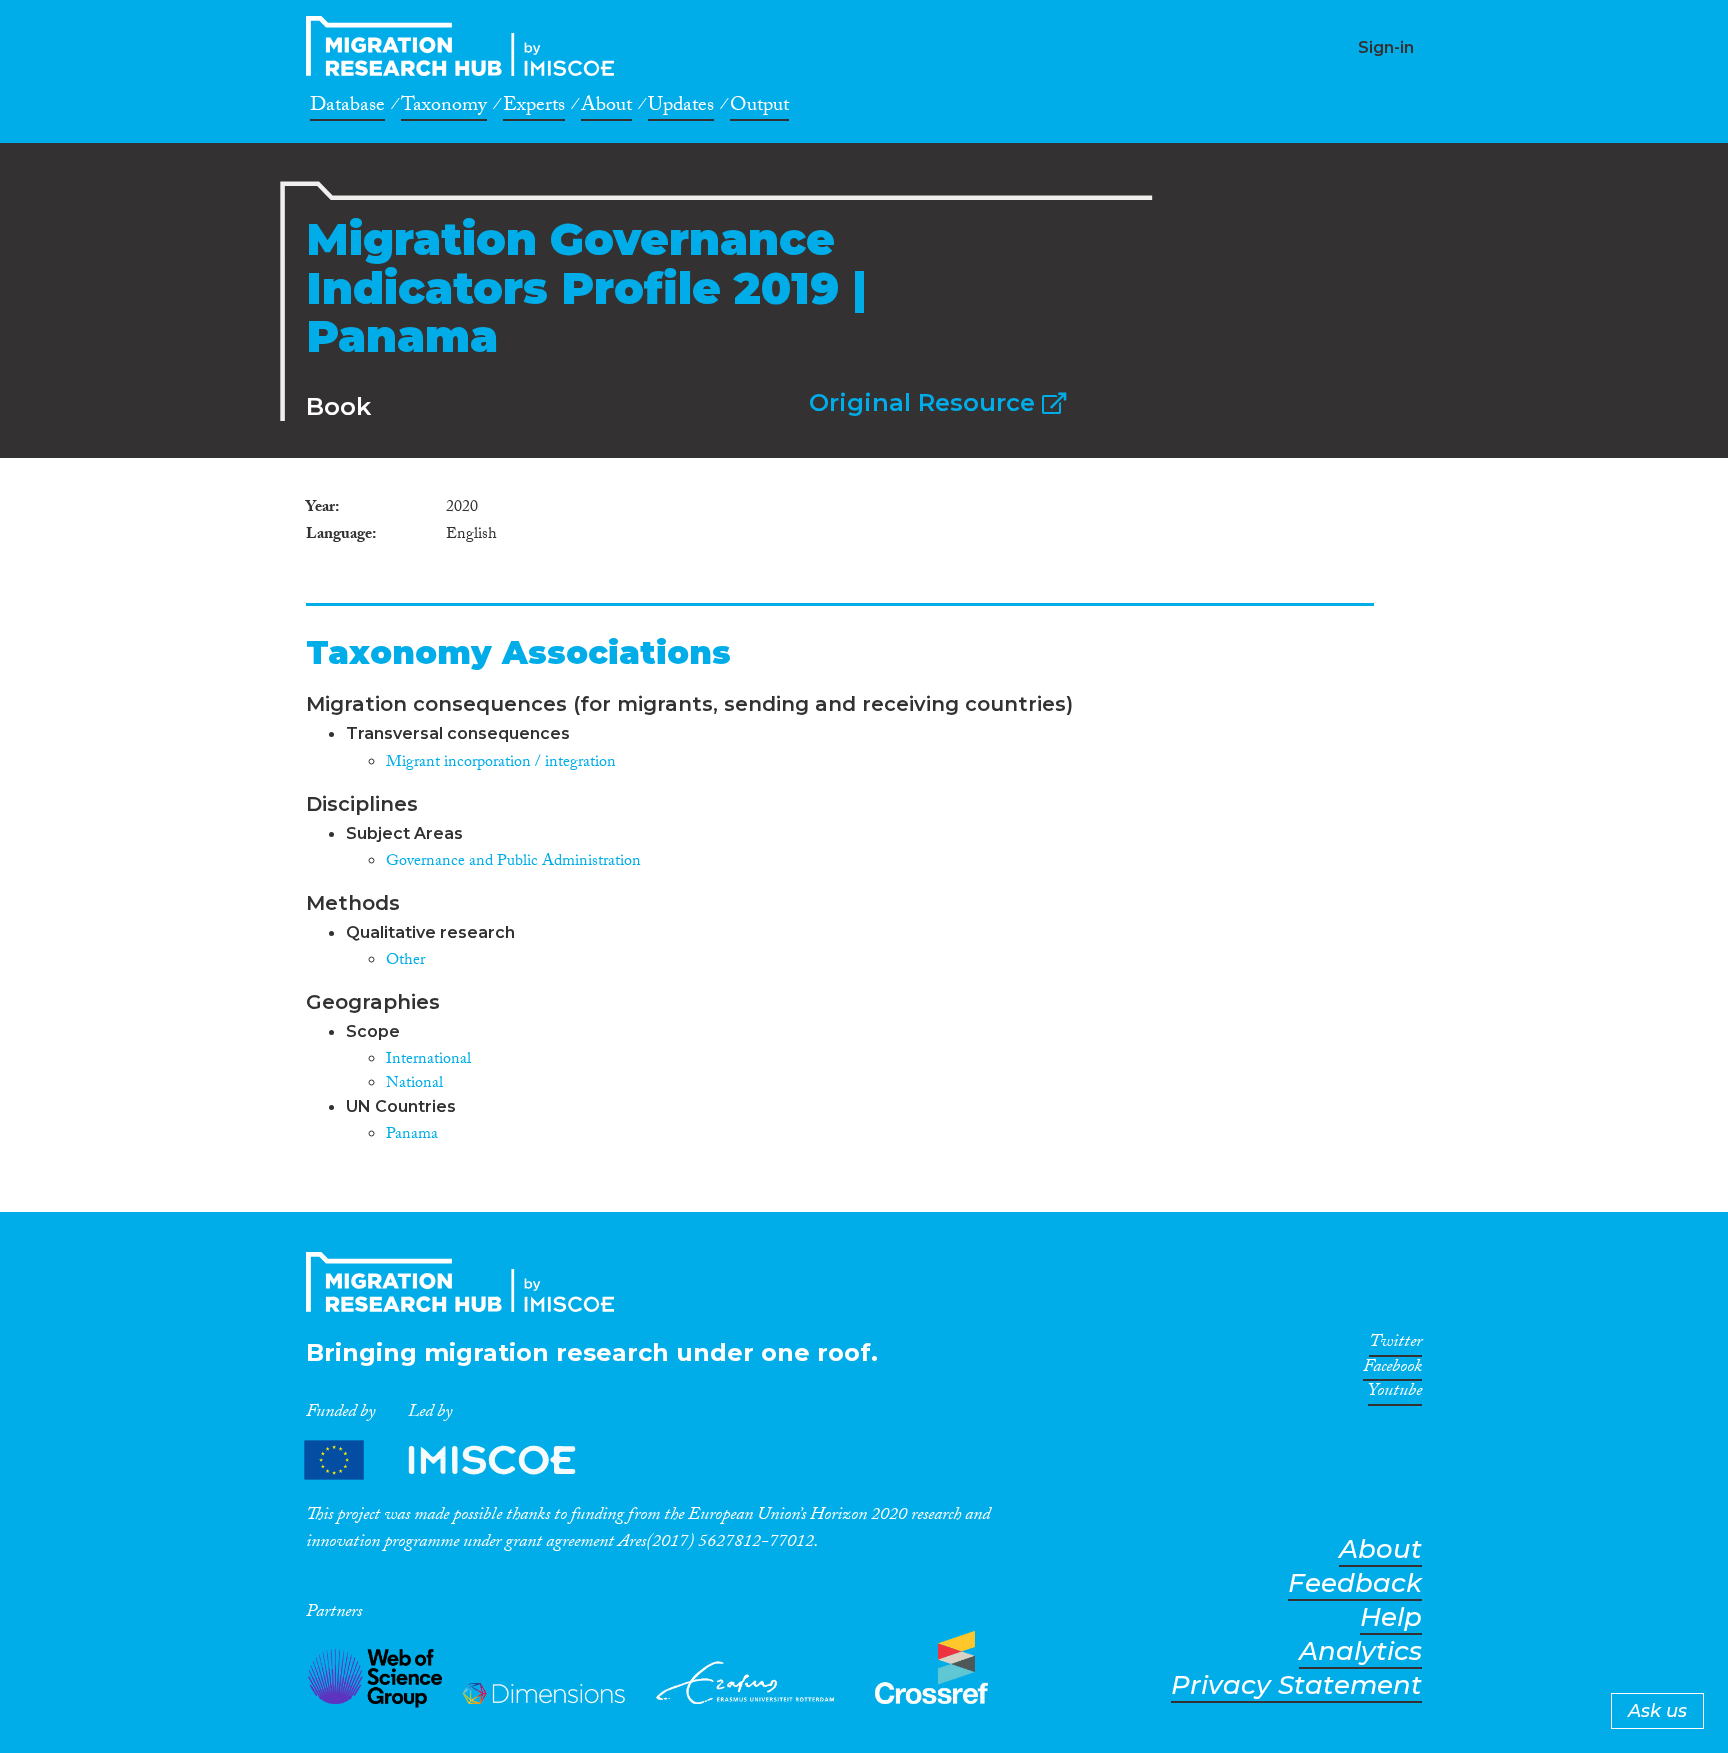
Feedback (1355, 1583)
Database (347, 108)
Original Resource (925, 402)
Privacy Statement (1296, 1685)
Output (759, 108)
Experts (534, 108)
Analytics (1360, 1651)
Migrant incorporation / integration (501, 763)
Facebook (1392, 1370)
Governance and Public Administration (513, 862)
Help (1391, 1617)
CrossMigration (466, 46)
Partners (457, 1459)
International (428, 1060)
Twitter (1395, 1345)
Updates (681, 108)
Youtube (1395, 1394)
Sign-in (1386, 47)
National (414, 1084)
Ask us (1657, 1711)
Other (405, 961)
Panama (412, 1135)
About (606, 108)
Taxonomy (444, 108)
